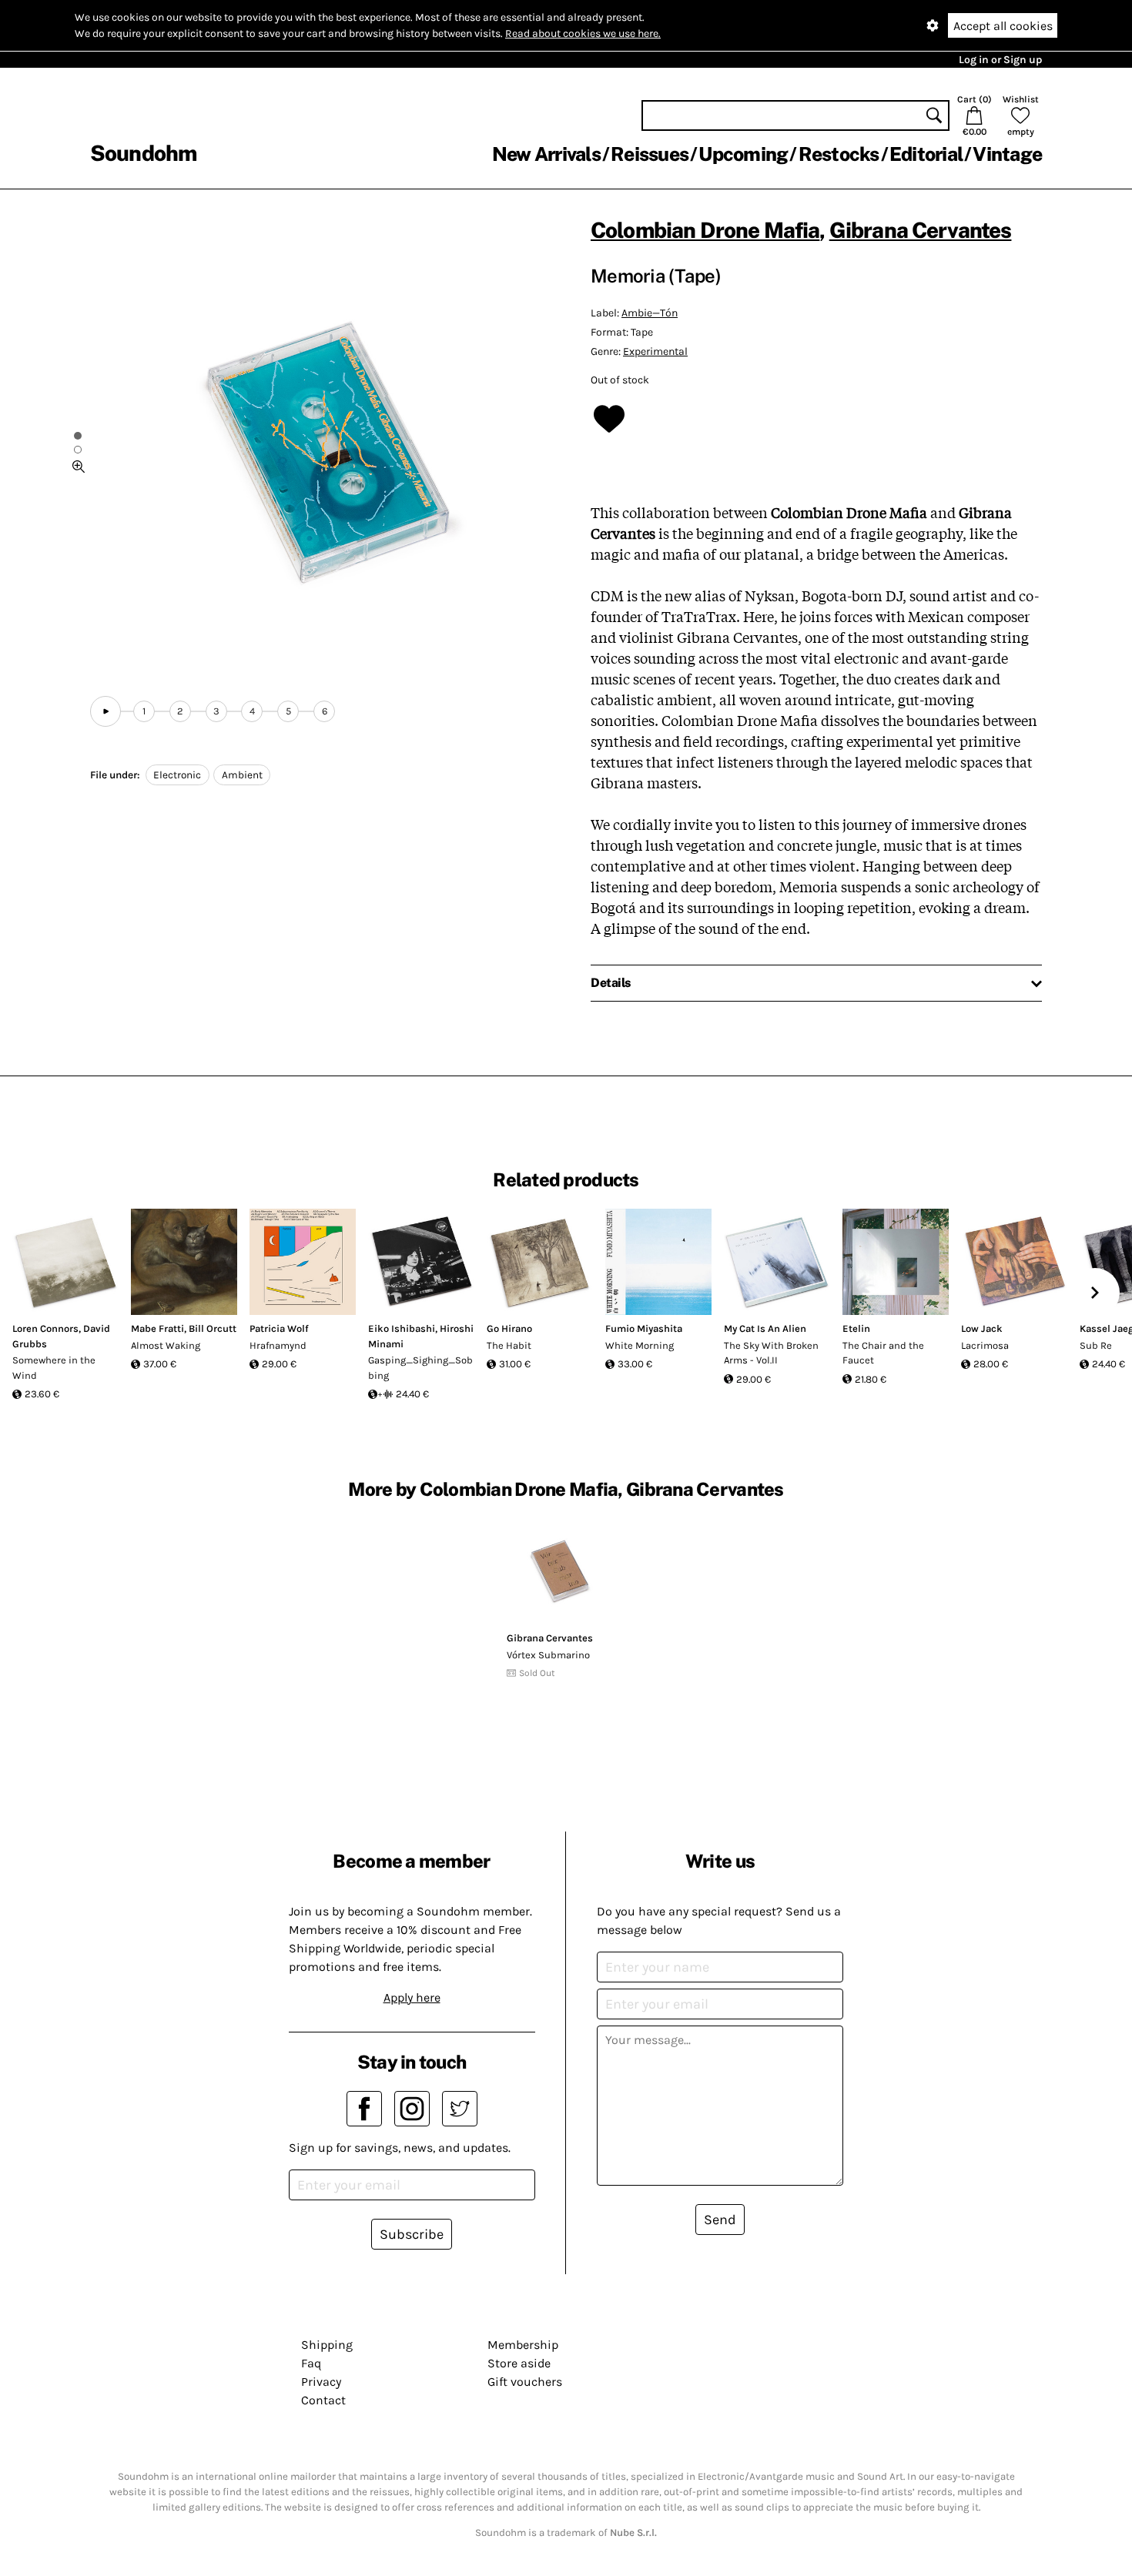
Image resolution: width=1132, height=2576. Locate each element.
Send (720, 2220)
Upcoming (743, 154)
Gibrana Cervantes (921, 230)
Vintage (1007, 154)
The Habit (509, 1345)
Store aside (519, 2363)
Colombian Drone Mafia (705, 230)
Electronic (177, 775)
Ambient (242, 775)
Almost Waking (166, 1345)
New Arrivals (546, 154)
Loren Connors (45, 1328)
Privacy (321, 2382)
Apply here (412, 1997)
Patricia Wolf (279, 1328)
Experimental (655, 351)
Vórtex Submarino (548, 1655)
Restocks (839, 154)
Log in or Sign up (1000, 60)
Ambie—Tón (650, 313)
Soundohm (143, 153)
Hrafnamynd (278, 1345)
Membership (523, 2345)
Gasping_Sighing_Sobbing (420, 1368)
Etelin (856, 1328)
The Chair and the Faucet (883, 1353)
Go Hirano (509, 1328)
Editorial (926, 154)
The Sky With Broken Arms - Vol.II (771, 1353)
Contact (323, 2400)
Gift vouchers (525, 2382)
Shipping (327, 2345)
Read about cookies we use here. (583, 33)
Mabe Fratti (157, 1328)
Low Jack (982, 1328)
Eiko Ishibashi (402, 1328)
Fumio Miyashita (644, 1328)
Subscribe (412, 2234)
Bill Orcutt (213, 1328)
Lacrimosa (985, 1345)
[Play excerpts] (105, 711)
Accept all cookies (1003, 26)
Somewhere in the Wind (54, 1368)
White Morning (640, 1345)
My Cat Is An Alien (765, 1328)
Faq (311, 2363)
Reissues (650, 154)
